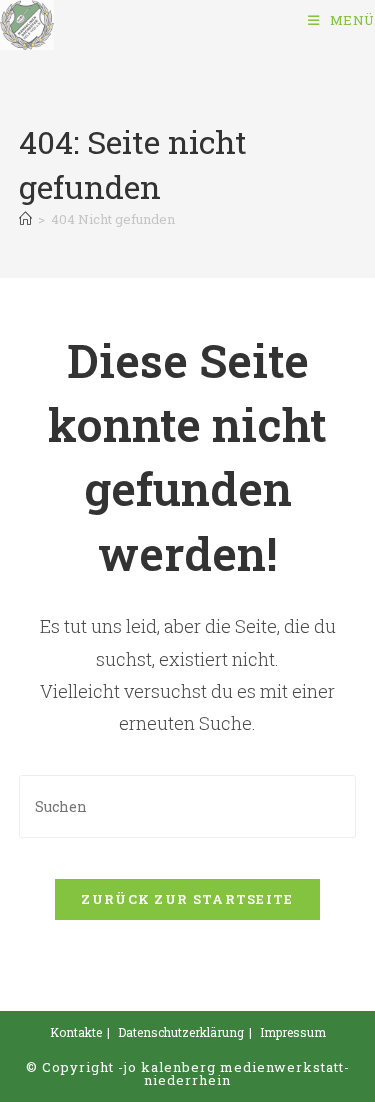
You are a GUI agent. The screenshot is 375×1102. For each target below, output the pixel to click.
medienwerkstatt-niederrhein (247, 1073)
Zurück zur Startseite (187, 899)
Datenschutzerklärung (181, 1032)
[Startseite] (25, 219)
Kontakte (76, 1032)
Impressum (293, 1032)
